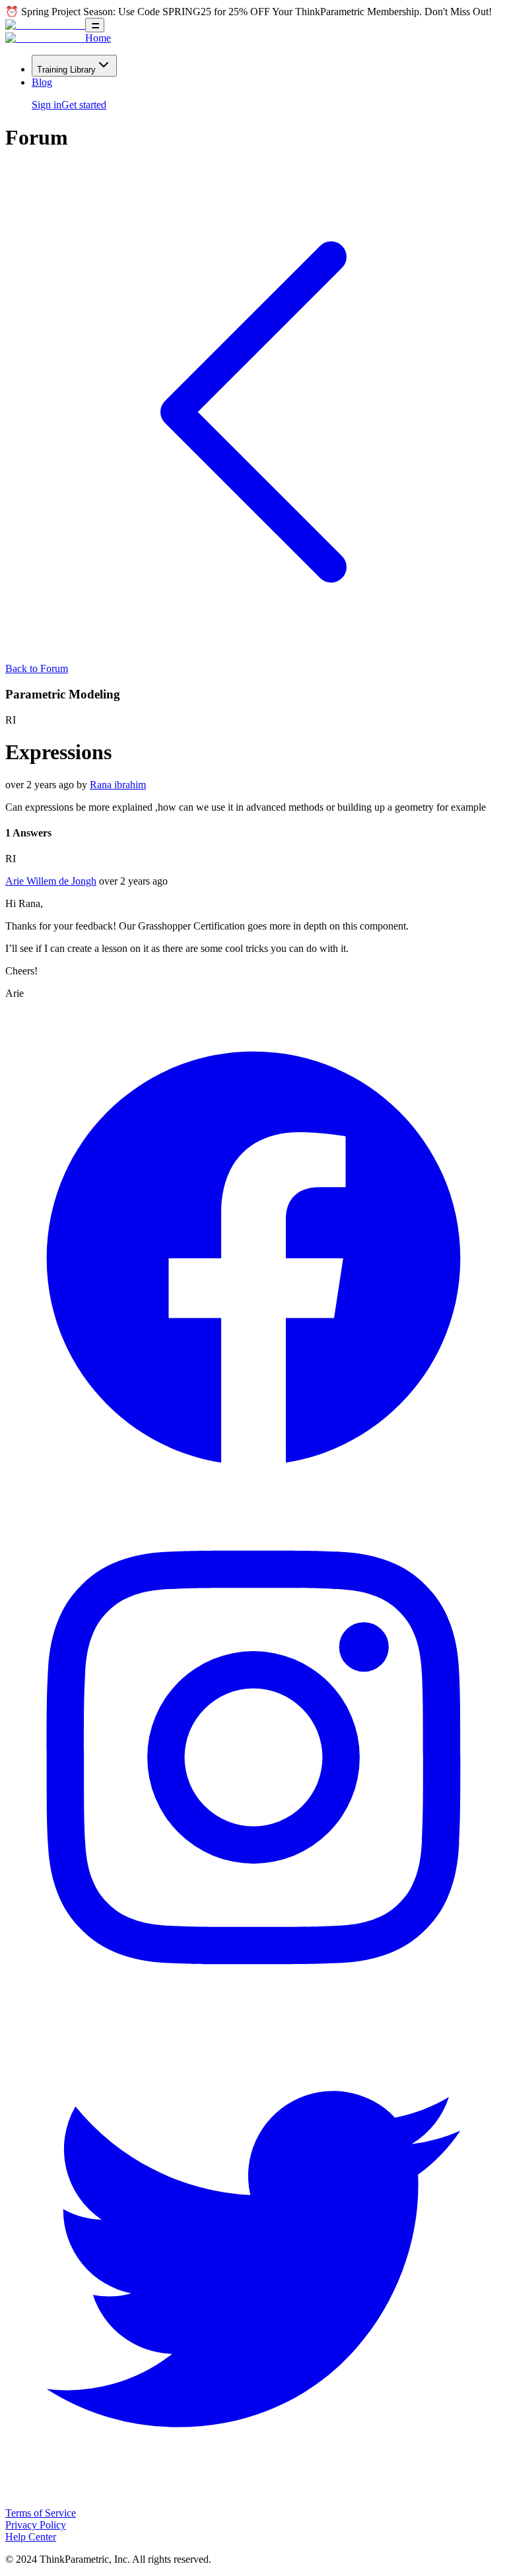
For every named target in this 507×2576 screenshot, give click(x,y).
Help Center (31, 2537)
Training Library (66, 70)
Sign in (47, 105)
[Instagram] (253, 2002)
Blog (42, 82)
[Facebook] (253, 1503)
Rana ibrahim (118, 785)
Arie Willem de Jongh (51, 881)
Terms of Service (41, 2513)
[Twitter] (253, 2501)
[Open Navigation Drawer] (95, 25)
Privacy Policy (36, 2525)
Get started (84, 105)
